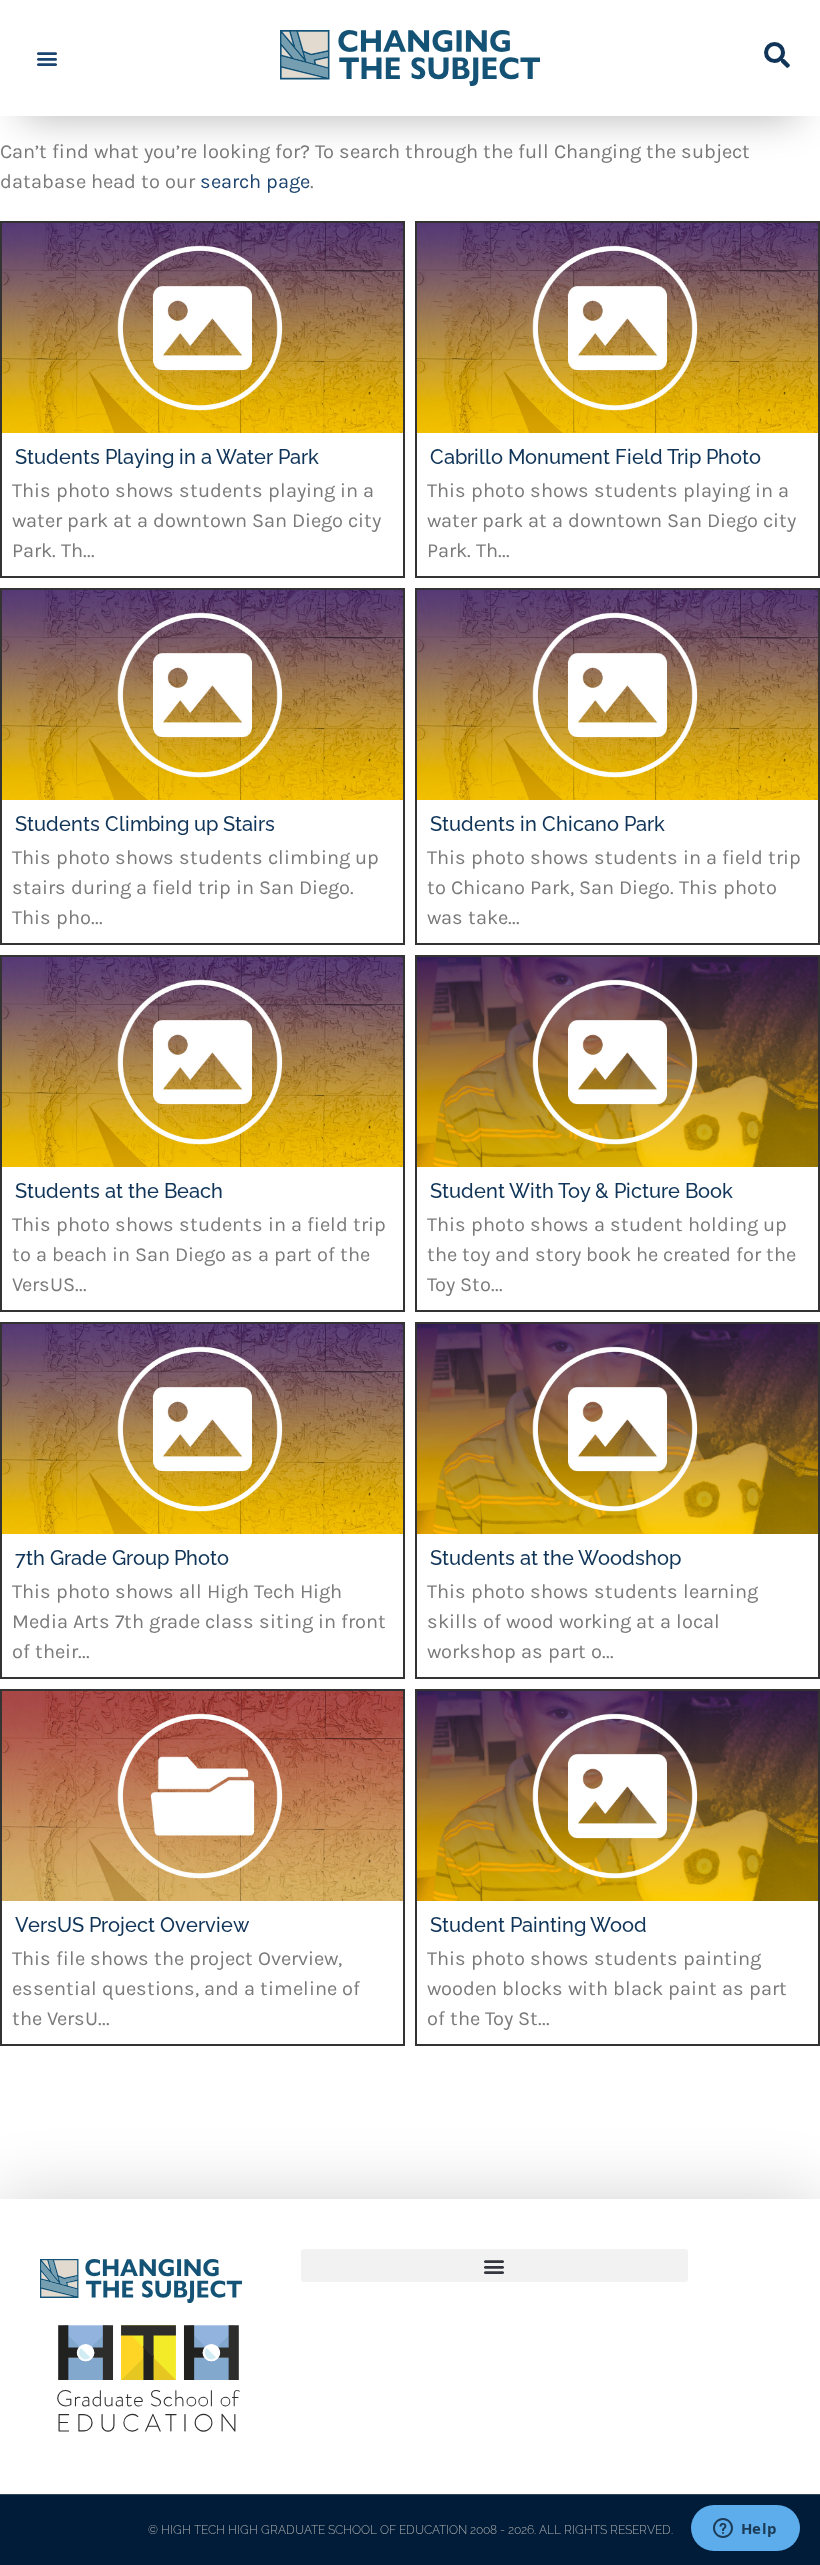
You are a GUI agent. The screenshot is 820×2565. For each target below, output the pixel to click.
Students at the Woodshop (555, 1558)
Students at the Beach (119, 1191)
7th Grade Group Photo (122, 1558)
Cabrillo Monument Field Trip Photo (595, 457)
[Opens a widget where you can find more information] (745, 2530)
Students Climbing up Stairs (145, 824)
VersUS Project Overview (132, 1925)
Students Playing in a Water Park (167, 457)
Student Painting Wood (538, 1925)
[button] (46, 58)
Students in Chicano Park (547, 824)
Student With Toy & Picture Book (581, 1191)
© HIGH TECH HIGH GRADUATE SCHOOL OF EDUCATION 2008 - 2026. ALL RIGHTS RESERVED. (410, 2530)
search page (255, 181)
